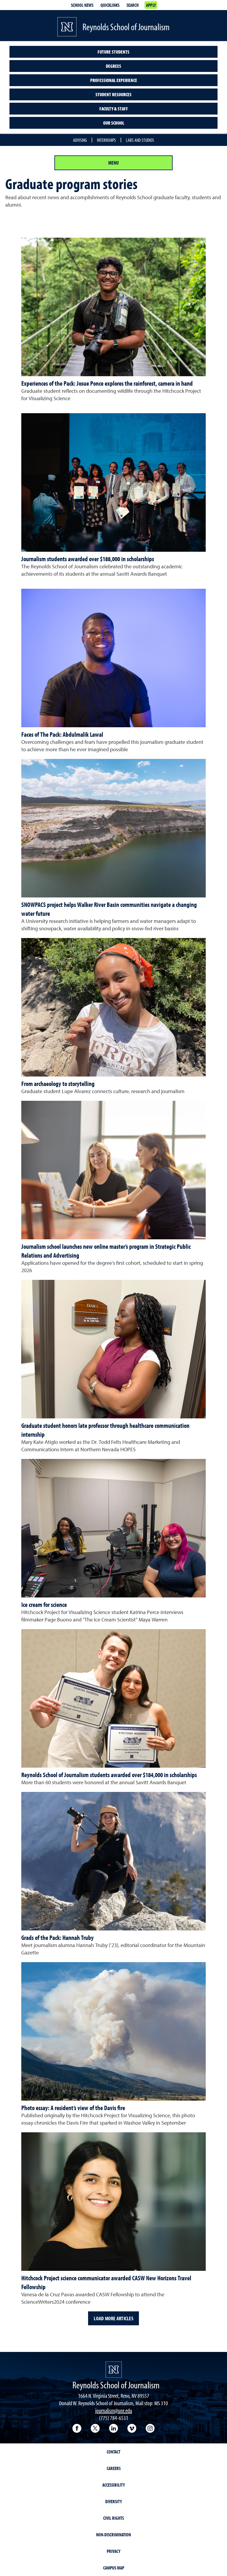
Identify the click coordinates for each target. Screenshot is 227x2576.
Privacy (113, 2551)
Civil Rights (113, 2518)
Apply (151, 5)
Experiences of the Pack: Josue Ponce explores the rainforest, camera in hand (107, 383)
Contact (113, 2452)
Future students (113, 52)
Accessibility (113, 2485)
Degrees (113, 66)
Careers (114, 2468)
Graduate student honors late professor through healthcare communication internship (105, 1430)
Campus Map (114, 2568)
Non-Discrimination (113, 2535)
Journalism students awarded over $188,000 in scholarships (88, 559)
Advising (80, 140)
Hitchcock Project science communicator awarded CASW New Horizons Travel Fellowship (106, 2282)
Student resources (113, 94)
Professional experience (114, 80)
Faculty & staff (114, 109)
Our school (114, 123)
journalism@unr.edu (114, 2410)
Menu (113, 163)
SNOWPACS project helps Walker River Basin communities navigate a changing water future (109, 909)
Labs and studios (140, 140)
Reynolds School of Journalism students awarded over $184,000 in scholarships (109, 1775)
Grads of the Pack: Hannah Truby (57, 1938)
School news (82, 5)
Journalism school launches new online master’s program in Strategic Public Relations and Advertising (106, 1251)
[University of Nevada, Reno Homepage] (114, 2370)
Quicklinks (110, 5)
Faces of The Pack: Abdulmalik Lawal (62, 734)
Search (133, 5)
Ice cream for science (44, 1605)
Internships (106, 140)
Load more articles (113, 2318)
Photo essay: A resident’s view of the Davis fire (73, 2108)
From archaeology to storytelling (58, 1084)
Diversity (113, 2501)
